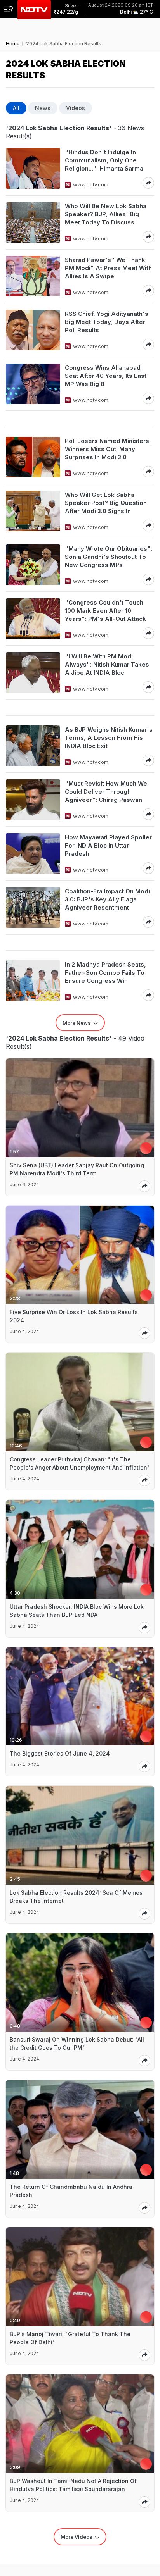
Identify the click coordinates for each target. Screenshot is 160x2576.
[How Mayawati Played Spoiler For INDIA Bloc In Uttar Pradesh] (33, 854)
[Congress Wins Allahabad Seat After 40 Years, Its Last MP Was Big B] (33, 384)
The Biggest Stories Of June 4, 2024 (60, 1753)
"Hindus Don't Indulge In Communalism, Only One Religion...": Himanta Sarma (104, 160)
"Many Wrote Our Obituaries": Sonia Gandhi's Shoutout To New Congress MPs (109, 557)
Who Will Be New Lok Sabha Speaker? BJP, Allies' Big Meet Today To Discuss (106, 214)
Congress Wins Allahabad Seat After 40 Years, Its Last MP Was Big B (106, 376)
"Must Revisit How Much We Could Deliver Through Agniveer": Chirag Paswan (106, 792)
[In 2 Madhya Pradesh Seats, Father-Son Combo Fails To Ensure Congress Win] (33, 981)
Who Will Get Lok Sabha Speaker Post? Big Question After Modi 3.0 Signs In (106, 503)
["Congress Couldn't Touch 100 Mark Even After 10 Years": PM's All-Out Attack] (33, 619)
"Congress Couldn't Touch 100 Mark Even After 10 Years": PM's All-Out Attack (105, 611)
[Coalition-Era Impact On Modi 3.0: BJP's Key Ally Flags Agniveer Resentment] (33, 907)
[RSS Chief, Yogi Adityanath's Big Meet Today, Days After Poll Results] (33, 330)
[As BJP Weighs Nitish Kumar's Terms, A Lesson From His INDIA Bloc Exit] (33, 746)
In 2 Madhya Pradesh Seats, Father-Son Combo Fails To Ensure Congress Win (105, 973)
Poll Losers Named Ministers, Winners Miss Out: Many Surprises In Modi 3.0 (108, 449)
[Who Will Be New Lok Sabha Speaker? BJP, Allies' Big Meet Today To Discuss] (33, 222)
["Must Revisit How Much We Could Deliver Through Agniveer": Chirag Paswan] (33, 800)
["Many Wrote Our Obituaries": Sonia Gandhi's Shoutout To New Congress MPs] (33, 565)
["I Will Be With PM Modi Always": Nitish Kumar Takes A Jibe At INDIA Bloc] (33, 673)
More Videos (77, 2537)
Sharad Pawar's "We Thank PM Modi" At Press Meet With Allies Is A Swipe (108, 268)
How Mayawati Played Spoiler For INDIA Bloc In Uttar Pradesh (108, 845)
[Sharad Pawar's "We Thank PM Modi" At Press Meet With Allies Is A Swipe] (33, 276)
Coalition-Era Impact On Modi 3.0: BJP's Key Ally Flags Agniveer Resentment (107, 899)
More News (77, 1023)
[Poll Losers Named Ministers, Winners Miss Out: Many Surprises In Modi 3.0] (33, 457)
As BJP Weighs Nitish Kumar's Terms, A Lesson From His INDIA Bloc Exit (109, 738)
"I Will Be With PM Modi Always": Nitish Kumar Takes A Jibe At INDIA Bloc (107, 664)
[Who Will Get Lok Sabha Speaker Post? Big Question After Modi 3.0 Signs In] (33, 511)
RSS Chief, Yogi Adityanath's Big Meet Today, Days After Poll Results (107, 322)
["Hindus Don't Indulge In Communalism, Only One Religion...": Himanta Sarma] (33, 168)
